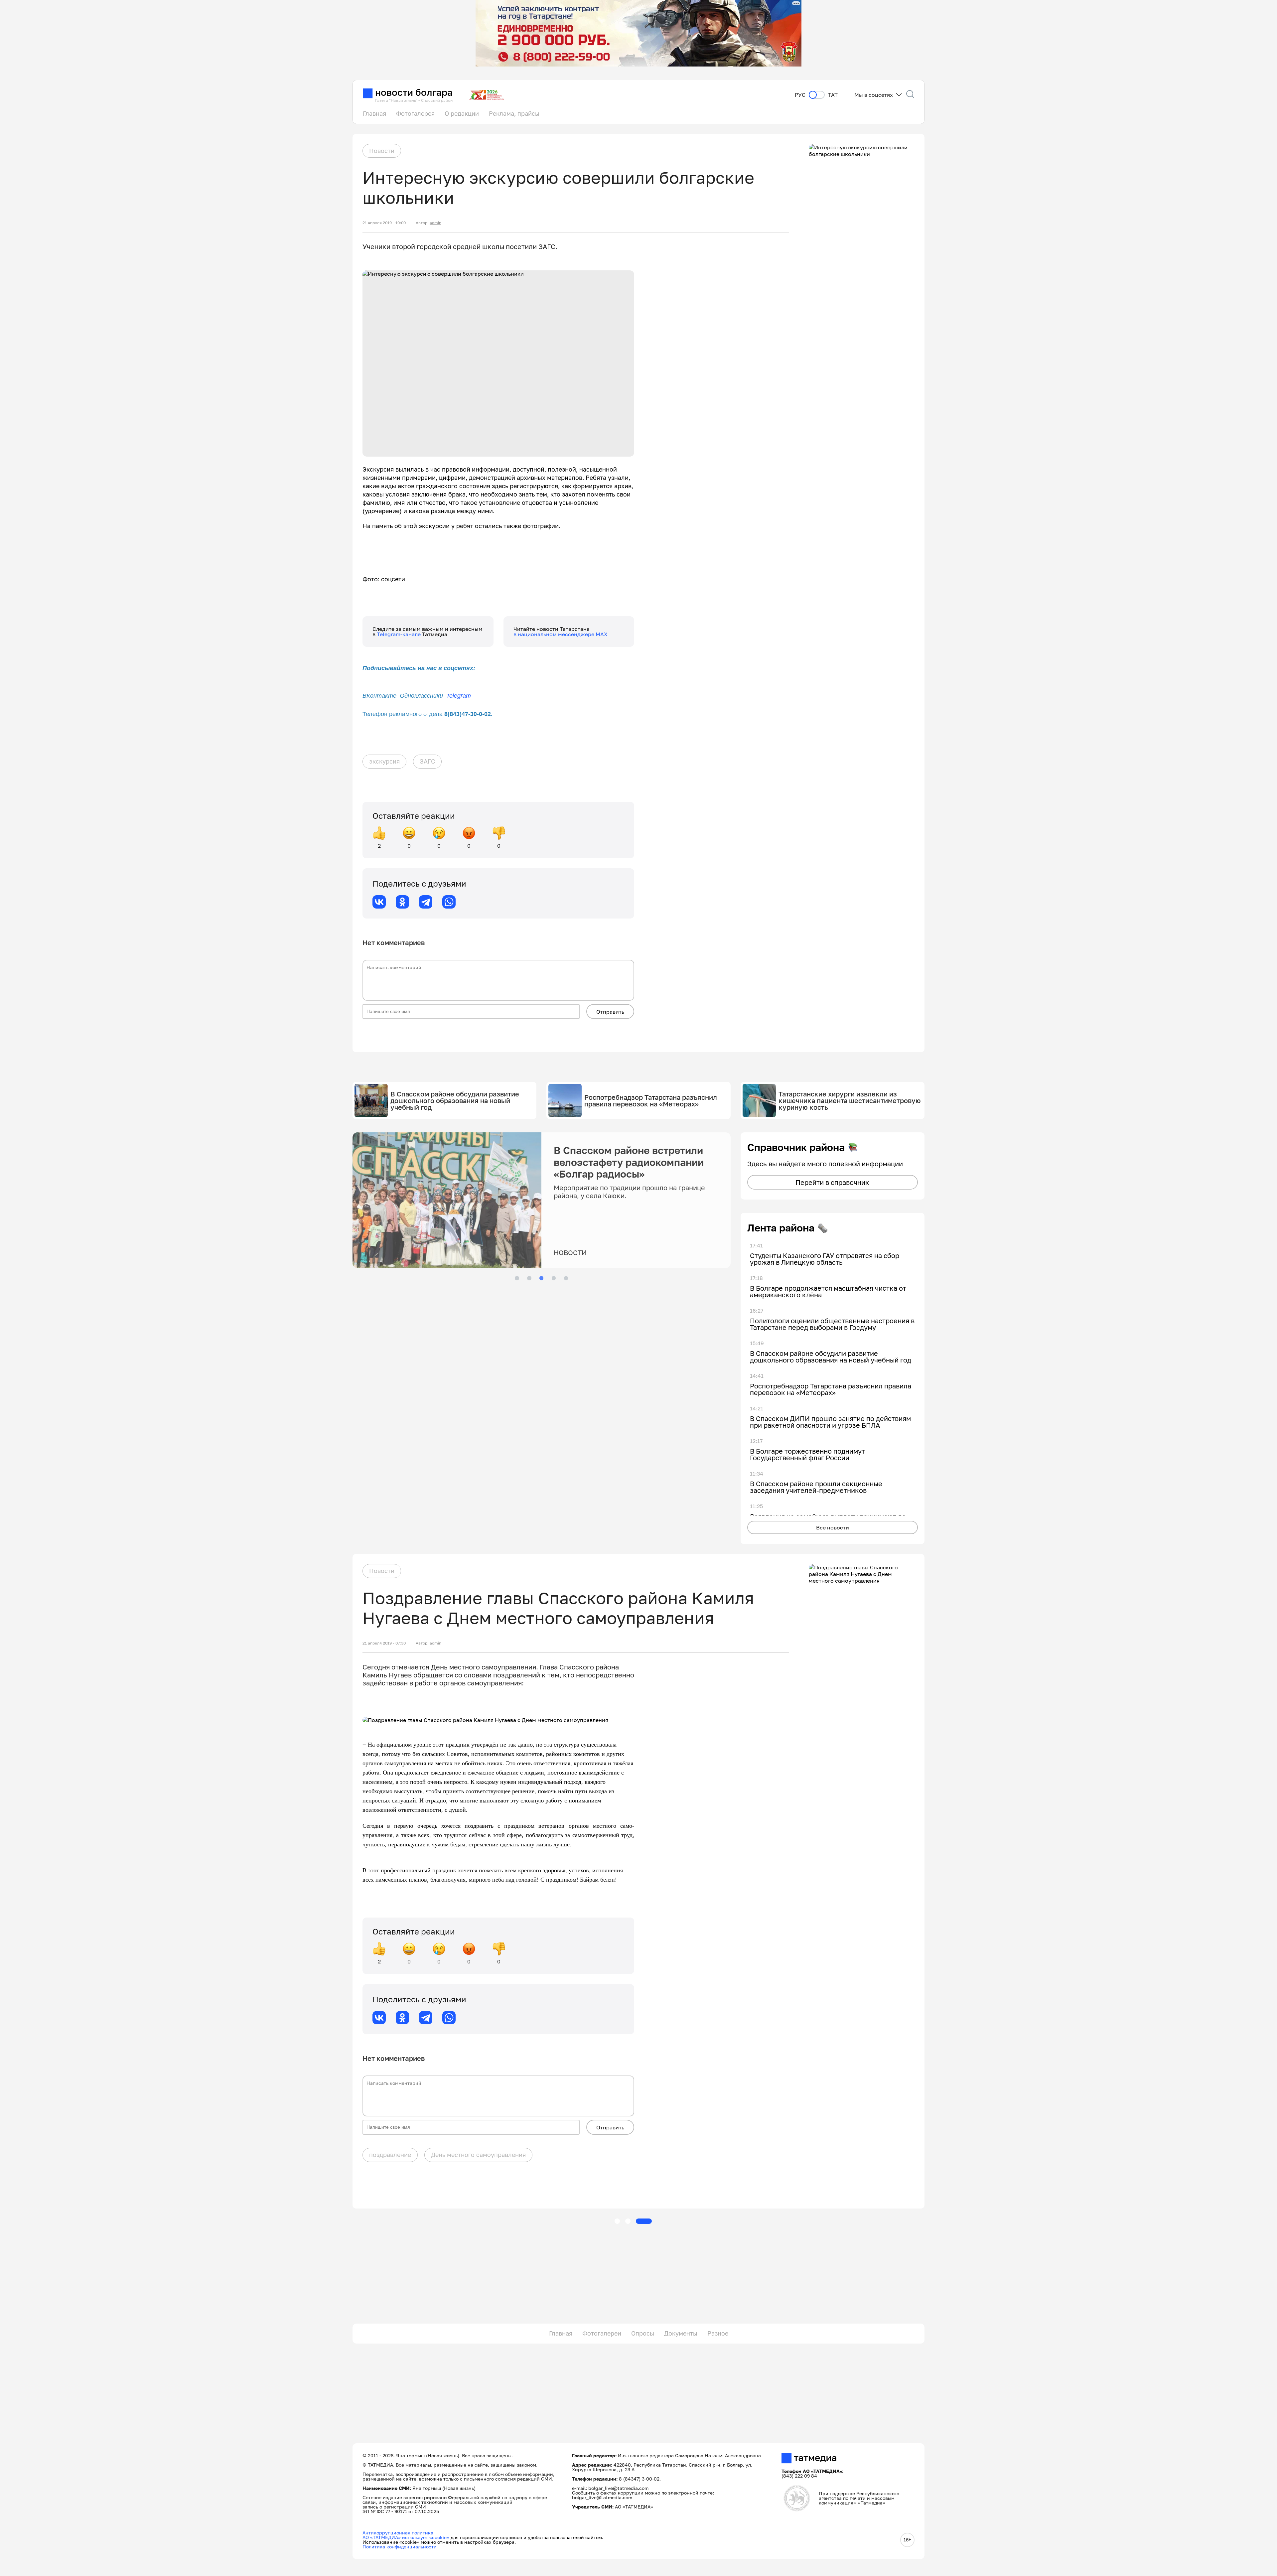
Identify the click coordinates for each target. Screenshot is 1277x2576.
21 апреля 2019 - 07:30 (384, 1643)
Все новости (833, 1527)
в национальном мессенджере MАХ (561, 634)
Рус (800, 95)
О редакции (462, 113)
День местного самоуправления (478, 2155)
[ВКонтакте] (379, 902)
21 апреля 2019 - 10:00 (384, 223)
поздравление (390, 2155)
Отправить (610, 1012)
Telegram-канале (399, 634)
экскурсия (384, 761)
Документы (681, 2333)
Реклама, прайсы (514, 113)
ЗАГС (427, 761)
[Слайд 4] (554, 1278)
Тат (833, 95)
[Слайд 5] (566, 1278)
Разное (718, 2333)
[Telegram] (426, 902)
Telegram (459, 696)
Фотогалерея (415, 113)
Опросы (643, 2333)
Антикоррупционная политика (398, 2533)
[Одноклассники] (402, 902)
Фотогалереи (602, 2333)
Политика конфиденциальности (400, 2547)
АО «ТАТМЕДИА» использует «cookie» (406, 2537)
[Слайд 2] (529, 1278)
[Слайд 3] (541, 1278)
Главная (374, 113)
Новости (382, 151)
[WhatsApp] (449, 902)
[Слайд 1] (517, 1278)
